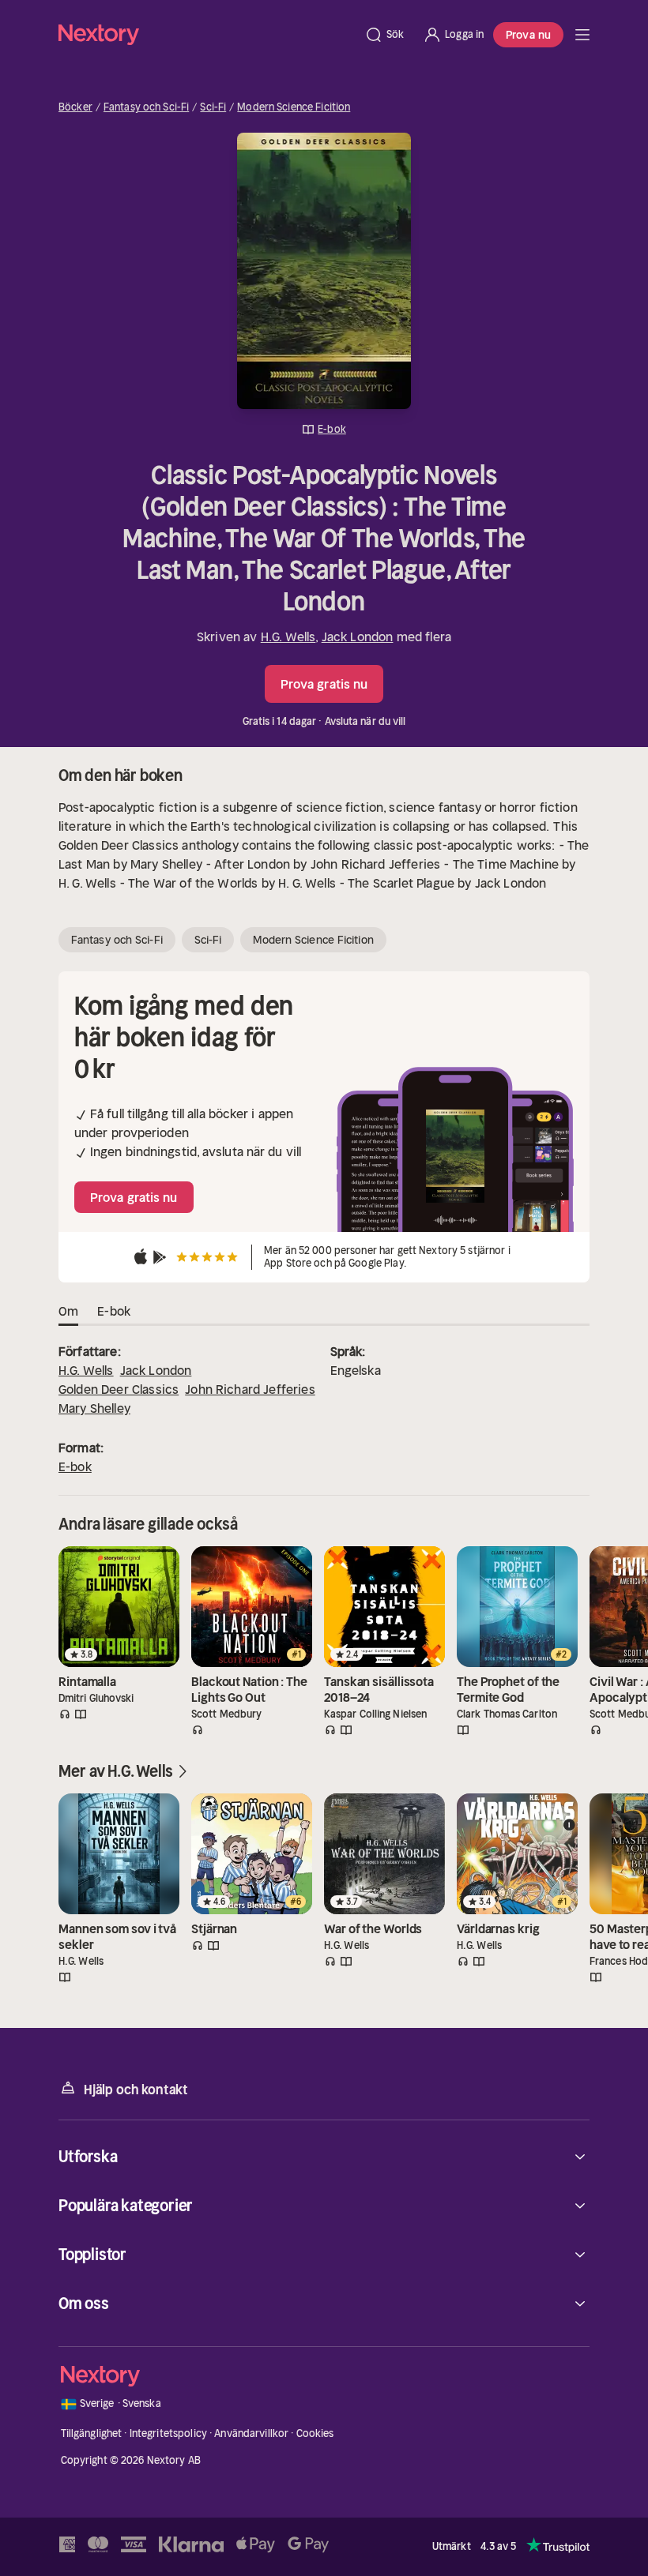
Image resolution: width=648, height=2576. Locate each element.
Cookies (315, 2433)
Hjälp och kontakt (136, 2090)
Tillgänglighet (92, 2433)
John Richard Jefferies (250, 1389)
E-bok (75, 1466)
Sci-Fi (213, 107)
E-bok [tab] (114, 1311)
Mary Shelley (94, 1408)
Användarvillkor (251, 2433)
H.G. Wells (288, 636)
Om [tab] (68, 1311)
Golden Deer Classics (119, 1389)
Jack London (358, 636)
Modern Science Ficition (294, 107)
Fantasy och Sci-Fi (146, 107)
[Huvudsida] (582, 35)
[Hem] (207, 34)
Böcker (75, 107)
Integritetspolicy (168, 2433)
